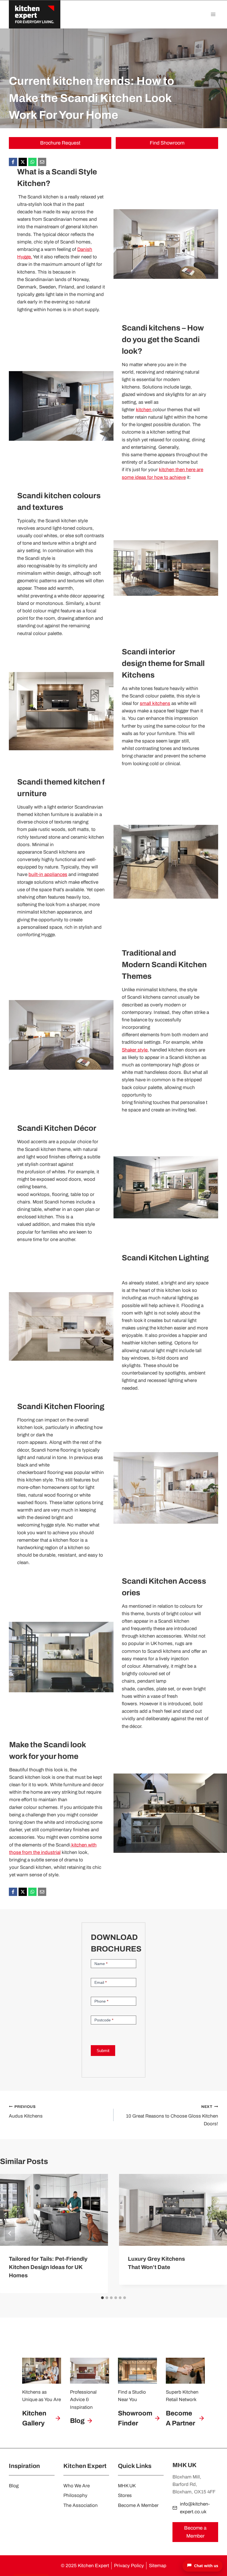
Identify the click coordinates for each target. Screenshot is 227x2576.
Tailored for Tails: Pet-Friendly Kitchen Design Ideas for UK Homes (48, 2267)
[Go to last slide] (10, 2233)
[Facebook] (13, 162)
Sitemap (158, 2566)
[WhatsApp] (32, 162)
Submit (103, 2051)
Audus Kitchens (26, 2112)
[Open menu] (213, 14)
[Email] (42, 162)
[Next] (217, 2233)
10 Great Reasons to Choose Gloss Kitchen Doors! (172, 2115)
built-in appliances (48, 874)
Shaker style (135, 1050)
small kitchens (155, 703)
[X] (23, 162)
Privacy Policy (129, 2566)
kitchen (144, 410)
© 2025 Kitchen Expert (85, 2566)
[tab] (102, 2298)
